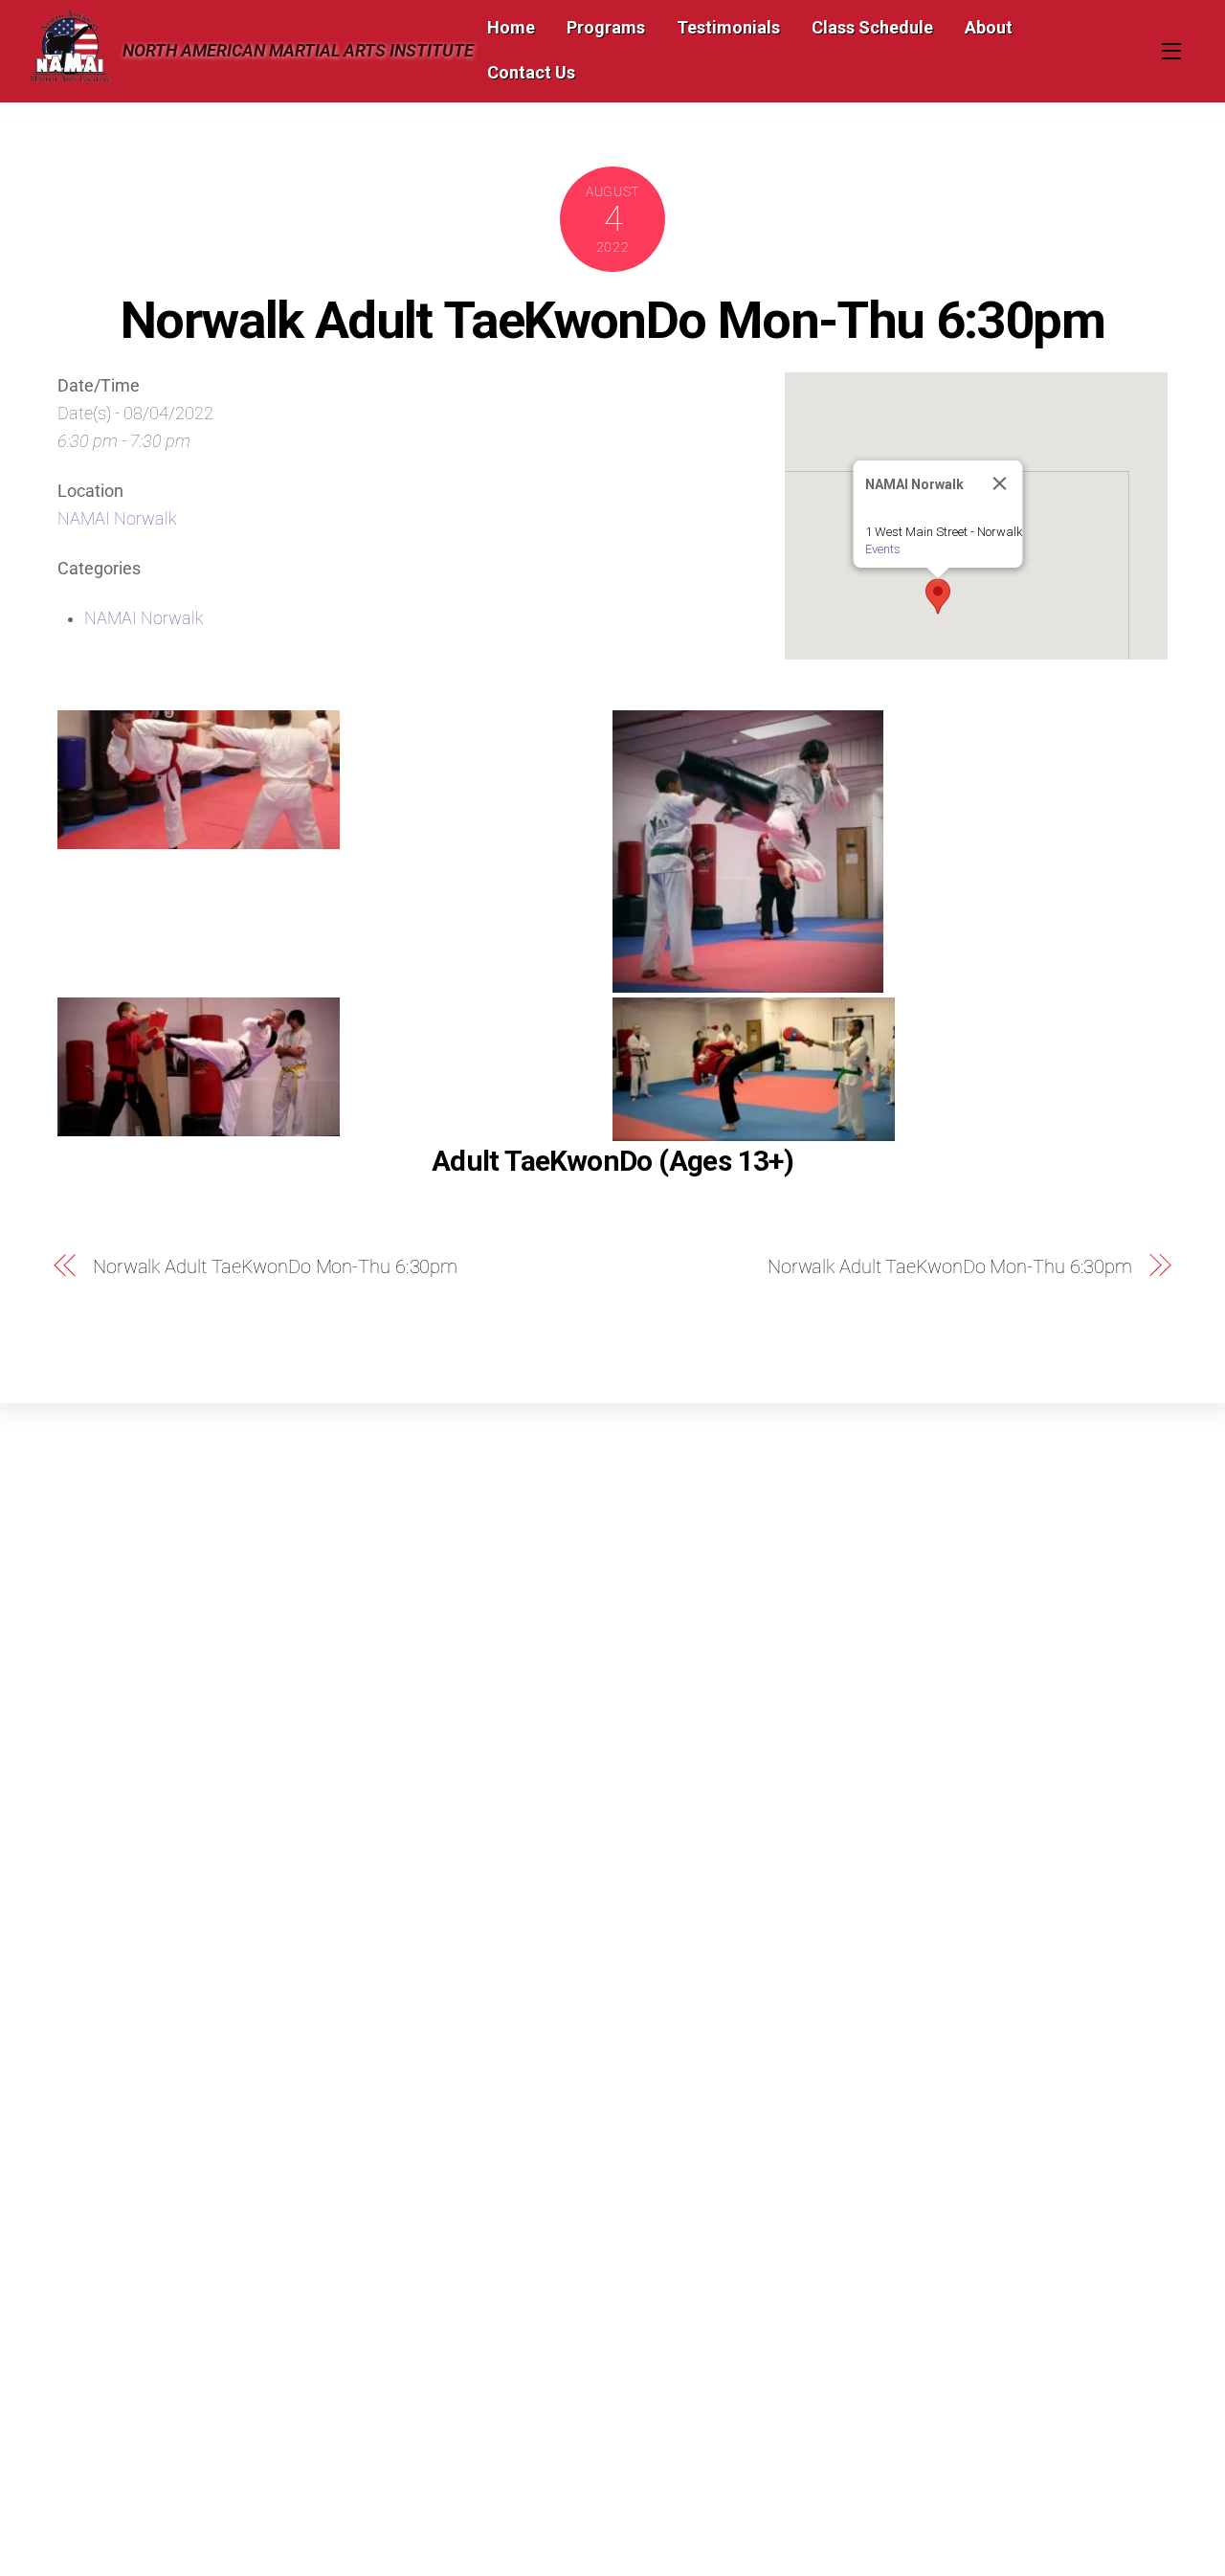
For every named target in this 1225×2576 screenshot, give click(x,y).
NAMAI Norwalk (117, 519)
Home (511, 27)
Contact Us (531, 72)
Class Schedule (872, 27)
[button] (938, 596)
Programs (606, 27)
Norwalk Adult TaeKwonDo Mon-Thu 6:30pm (612, 320)
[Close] (1000, 483)
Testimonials (728, 27)
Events (883, 549)
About (989, 27)
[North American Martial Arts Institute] (70, 74)
